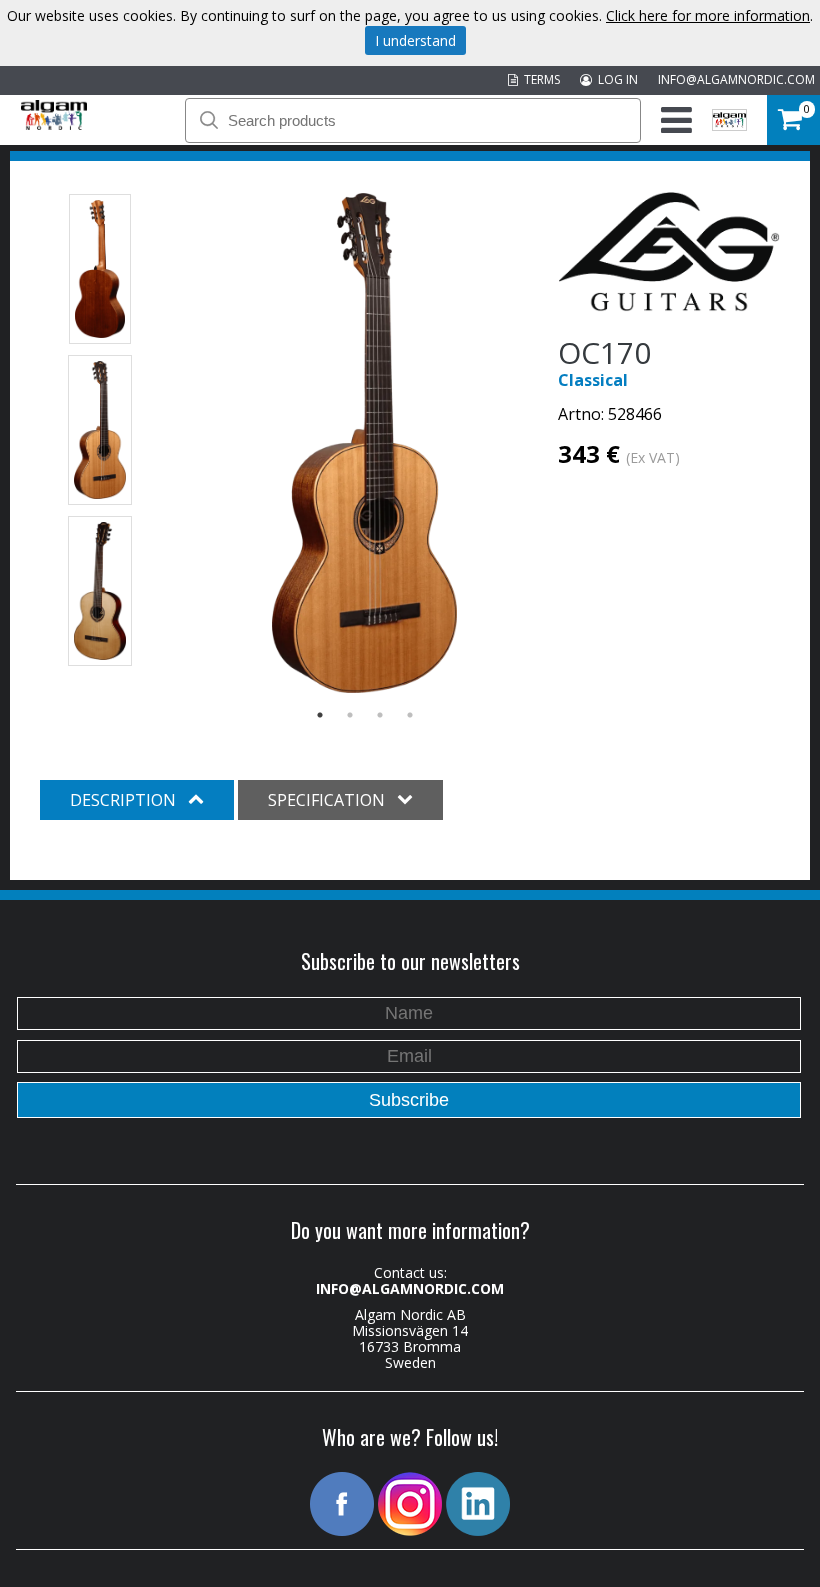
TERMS (539, 79)
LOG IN (615, 79)
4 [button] (410, 715)
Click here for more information (708, 15)
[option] (364, 443)
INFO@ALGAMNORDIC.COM (736, 79)
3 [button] (380, 715)
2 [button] (350, 715)
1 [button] (320, 715)
